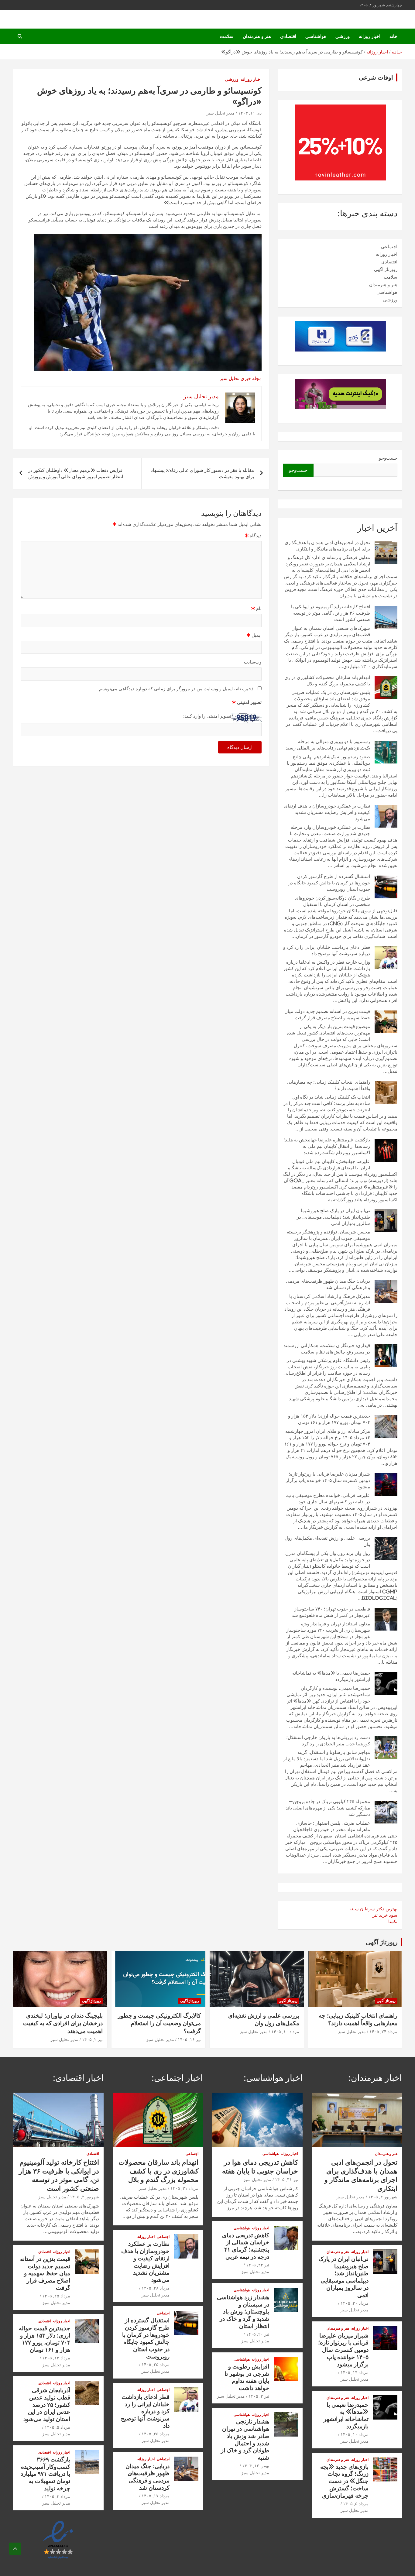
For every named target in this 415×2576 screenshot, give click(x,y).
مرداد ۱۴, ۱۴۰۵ (355, 2372)
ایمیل (254, 635)
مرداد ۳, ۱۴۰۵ (57, 2496)
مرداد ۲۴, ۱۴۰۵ (383, 2032)
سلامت (227, 36)
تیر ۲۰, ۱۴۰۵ (258, 2334)
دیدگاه (253, 535)
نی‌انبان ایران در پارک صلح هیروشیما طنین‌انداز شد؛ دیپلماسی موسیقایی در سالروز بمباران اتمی (333, 1217)
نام (256, 608)
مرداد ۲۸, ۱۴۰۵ (156, 2288)
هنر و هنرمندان (257, 36)
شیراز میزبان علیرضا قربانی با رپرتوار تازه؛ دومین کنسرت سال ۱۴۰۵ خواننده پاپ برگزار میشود (328, 1480)
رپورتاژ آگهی (386, 269)
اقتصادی (288, 36)
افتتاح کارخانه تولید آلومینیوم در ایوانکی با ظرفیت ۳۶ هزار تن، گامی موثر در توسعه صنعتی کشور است (331, 613)
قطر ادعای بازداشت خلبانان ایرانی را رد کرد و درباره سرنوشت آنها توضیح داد (145, 2411)
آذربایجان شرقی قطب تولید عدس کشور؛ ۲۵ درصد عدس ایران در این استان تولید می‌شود (47, 2404)
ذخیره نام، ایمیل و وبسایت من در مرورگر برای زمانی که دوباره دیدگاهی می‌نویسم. (176, 689)
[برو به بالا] (15, 2549)
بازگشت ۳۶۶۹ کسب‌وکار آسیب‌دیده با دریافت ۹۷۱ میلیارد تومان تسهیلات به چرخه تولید (45, 2474)
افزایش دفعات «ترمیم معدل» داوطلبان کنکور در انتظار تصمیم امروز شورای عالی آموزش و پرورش (76, 473)
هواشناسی (316, 36)
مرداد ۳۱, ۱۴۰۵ (184, 2188)
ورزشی (343, 36)
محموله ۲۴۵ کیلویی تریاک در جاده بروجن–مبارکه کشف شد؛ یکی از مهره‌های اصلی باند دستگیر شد (328, 1808)
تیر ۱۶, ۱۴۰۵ (189, 2039)
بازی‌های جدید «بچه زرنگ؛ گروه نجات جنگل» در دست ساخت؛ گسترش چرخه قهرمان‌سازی (344, 2481)
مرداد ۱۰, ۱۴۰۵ (285, 2032)
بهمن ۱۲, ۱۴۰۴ (256, 2466)
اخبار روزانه (370, 36)
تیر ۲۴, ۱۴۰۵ (258, 2265)
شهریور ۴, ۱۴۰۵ (383, 2197)
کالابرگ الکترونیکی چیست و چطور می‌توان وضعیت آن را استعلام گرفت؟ (159, 2023)
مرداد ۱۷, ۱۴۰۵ (156, 2496)
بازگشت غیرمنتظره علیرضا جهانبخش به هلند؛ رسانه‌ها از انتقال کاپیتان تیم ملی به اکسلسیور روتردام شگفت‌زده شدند (327, 1146)
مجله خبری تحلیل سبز (241, 378)
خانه (393, 36)
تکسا (393, 1921)
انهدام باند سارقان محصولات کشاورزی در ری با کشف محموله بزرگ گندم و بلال (158, 2171)
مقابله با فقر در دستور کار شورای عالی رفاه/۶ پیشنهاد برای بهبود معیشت (202, 473)
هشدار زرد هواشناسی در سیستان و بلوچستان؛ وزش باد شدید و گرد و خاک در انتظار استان (243, 2311)
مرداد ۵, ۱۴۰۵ (356, 2504)
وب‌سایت (253, 662)
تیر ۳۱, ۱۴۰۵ (286, 2180)
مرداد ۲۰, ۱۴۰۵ (355, 2303)
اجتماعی (389, 247)
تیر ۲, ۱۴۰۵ (92, 2039)
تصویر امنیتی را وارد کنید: (207, 716)
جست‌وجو (388, 458)
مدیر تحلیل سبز (221, 113)
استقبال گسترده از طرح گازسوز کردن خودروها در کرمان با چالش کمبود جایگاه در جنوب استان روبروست (329, 883)
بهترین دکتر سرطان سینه (373, 1909)
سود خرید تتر (385, 1915)
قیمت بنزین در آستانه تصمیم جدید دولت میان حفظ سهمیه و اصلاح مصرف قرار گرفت (45, 2273)
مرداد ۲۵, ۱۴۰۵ (156, 2365)
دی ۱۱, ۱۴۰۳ (250, 113)
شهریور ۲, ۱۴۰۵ (84, 2197)
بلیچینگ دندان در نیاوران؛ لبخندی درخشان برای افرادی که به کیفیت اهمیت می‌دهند (63, 2023)
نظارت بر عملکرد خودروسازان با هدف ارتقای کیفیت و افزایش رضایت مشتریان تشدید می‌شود (327, 812)
